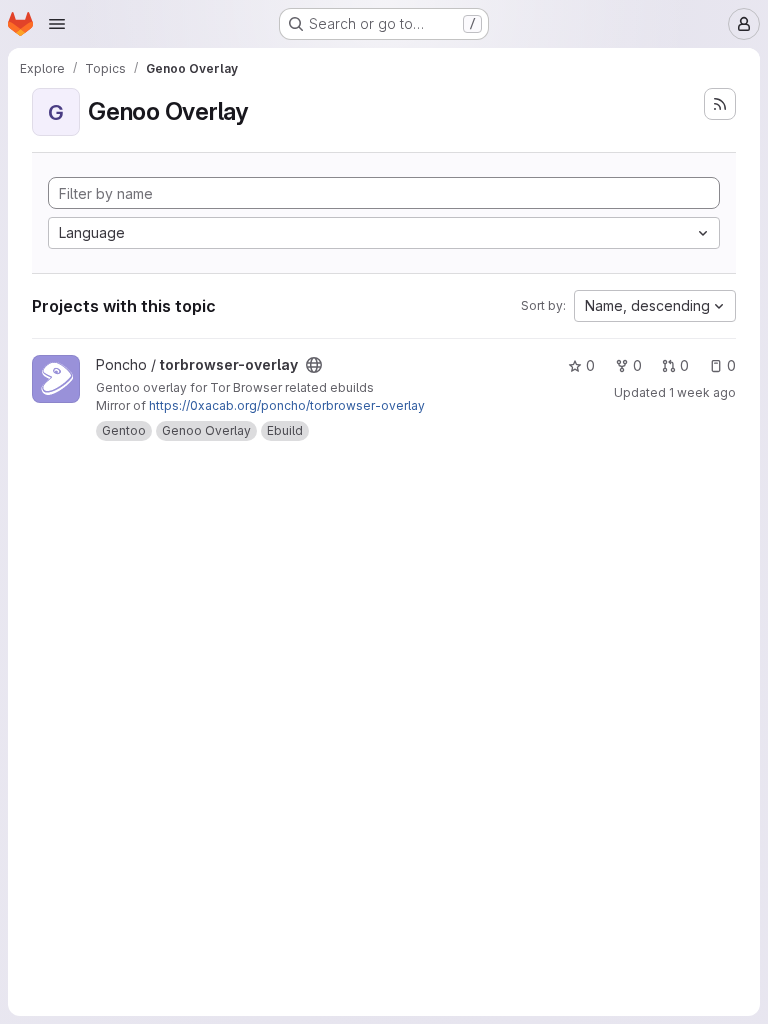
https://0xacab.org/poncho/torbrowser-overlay (287, 405)
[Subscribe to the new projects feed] (720, 104)
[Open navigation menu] (57, 24)
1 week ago (702, 392)
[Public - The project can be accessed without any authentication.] (314, 365)
